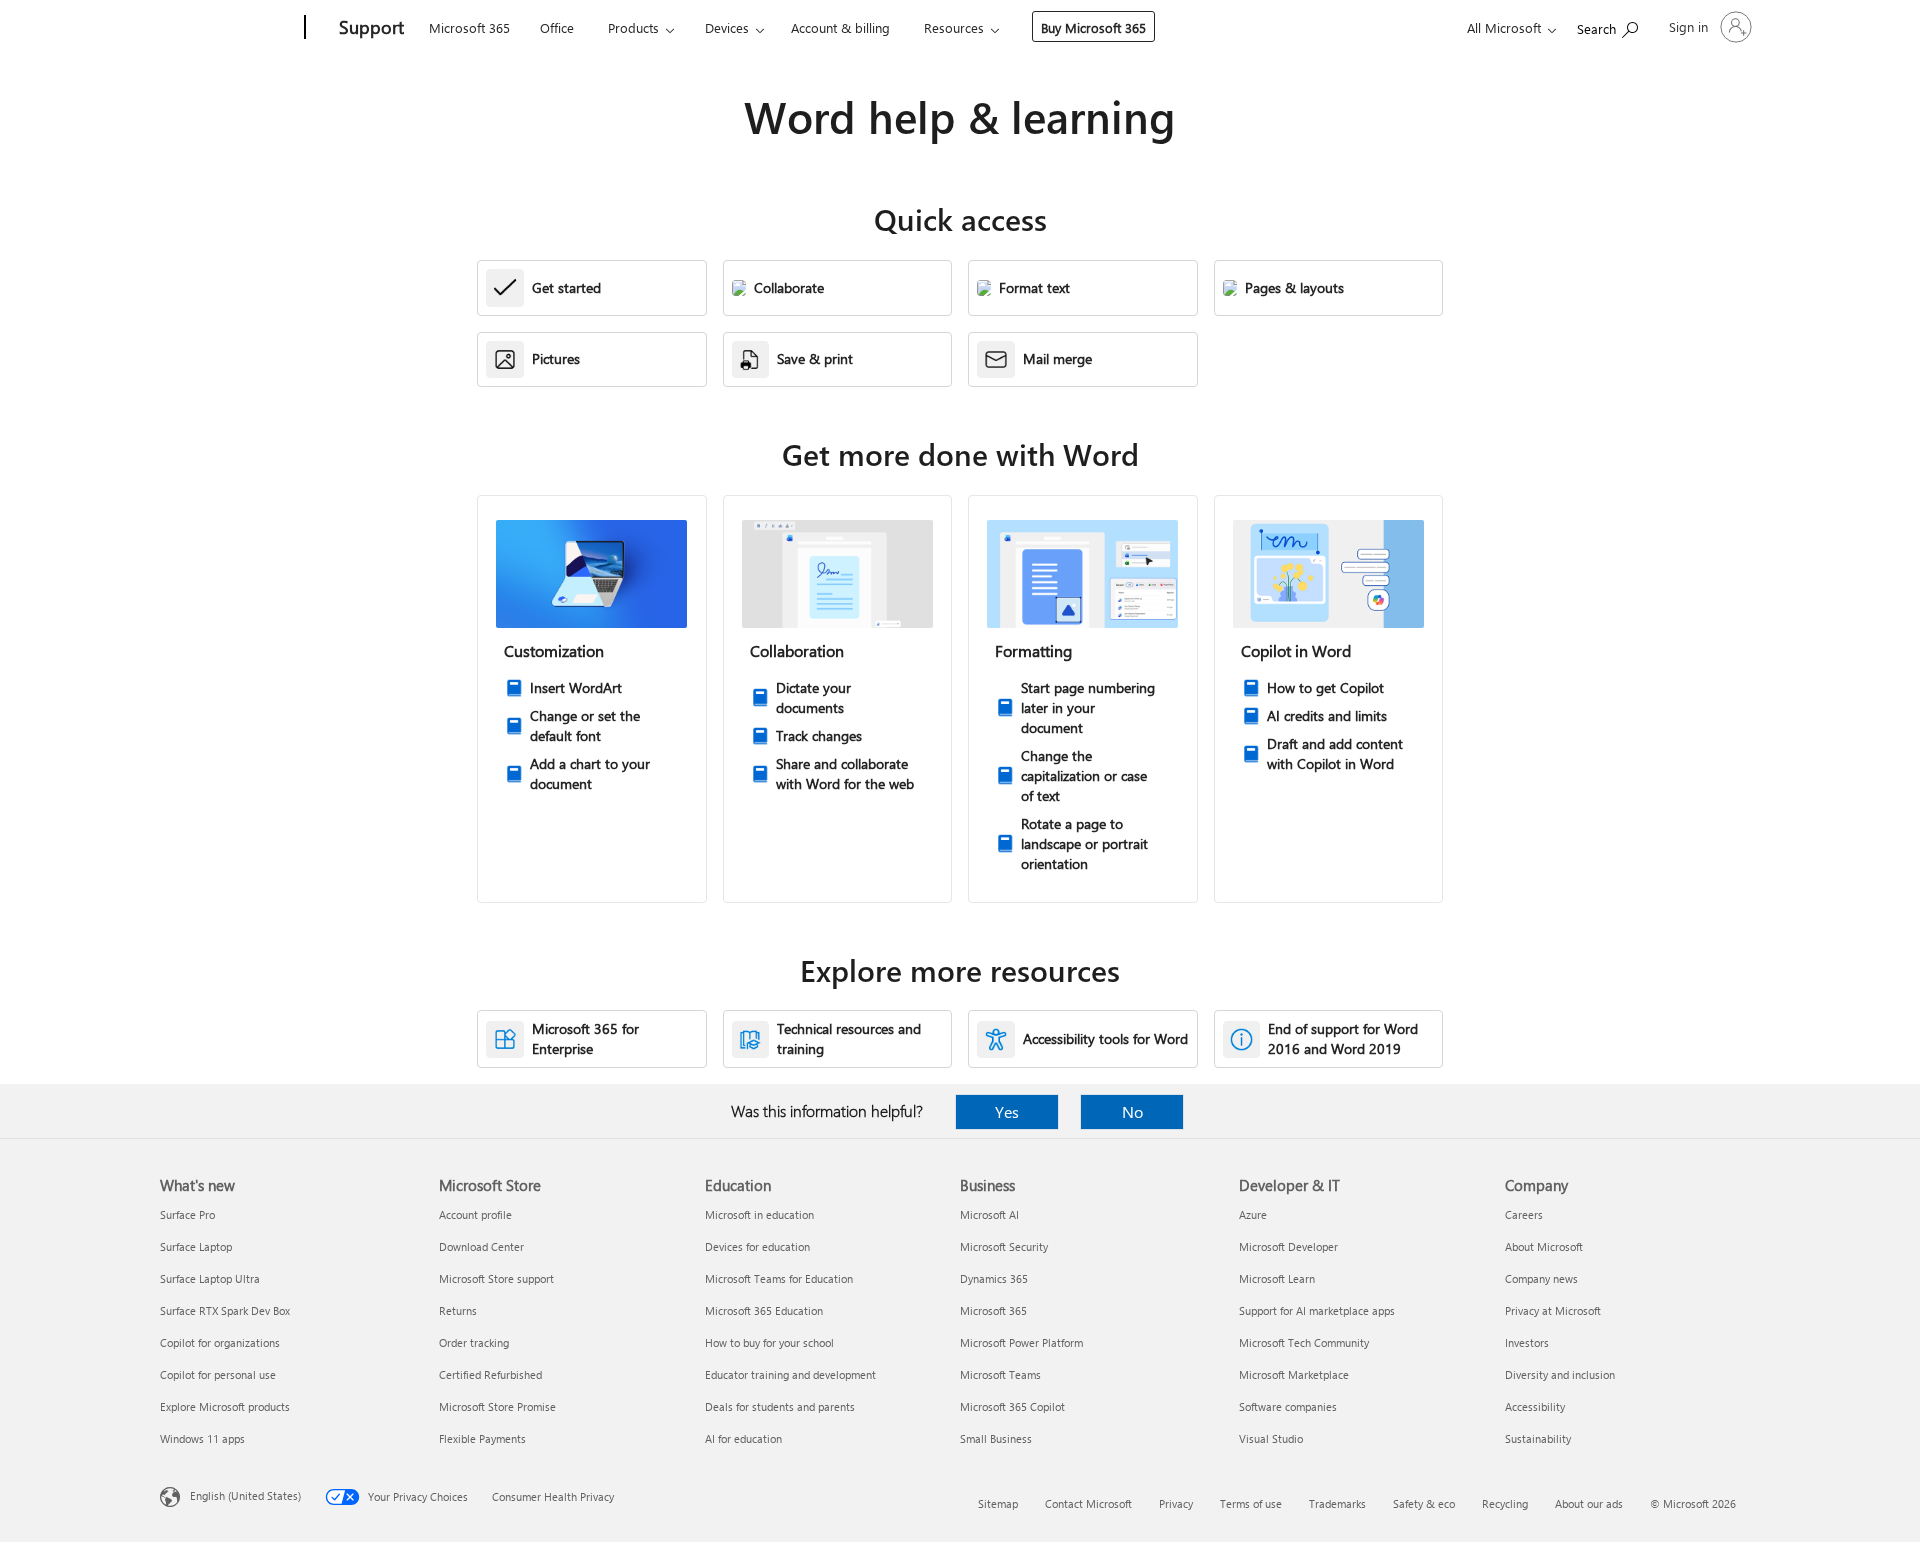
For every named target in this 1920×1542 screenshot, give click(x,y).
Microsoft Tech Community (1304, 1342)
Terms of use (1251, 1503)
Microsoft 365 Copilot (1012, 1406)
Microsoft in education (759, 1214)
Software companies (1288, 1406)
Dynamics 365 (994, 1278)
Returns (458, 1310)
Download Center (481, 1246)
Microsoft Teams (1000, 1374)
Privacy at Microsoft (1553, 1310)
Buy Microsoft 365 (1093, 27)
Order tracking (474, 1342)
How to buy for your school (769, 1342)
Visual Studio (1271, 1438)
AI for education (743, 1438)
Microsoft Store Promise (497, 1406)
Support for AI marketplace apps (1317, 1310)
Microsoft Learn (1277, 1278)
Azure (1253, 1214)
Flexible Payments (482, 1438)
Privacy (1176, 1503)
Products (633, 27)
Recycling (1505, 1503)
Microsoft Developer (1288, 1246)
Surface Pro (187, 1214)
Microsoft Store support (496, 1278)
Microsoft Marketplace (1294, 1374)
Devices (727, 27)
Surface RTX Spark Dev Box (225, 1310)
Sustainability (1538, 1438)
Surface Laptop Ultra (210, 1278)
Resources (954, 27)
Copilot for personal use (218, 1374)
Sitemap (998, 1503)
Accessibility (1535, 1406)
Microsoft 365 (469, 27)
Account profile (475, 1214)
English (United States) (245, 1495)
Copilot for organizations (220, 1342)
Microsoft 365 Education (764, 1310)
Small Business (996, 1438)
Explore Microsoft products (225, 1406)
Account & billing (840, 27)
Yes (1007, 1111)
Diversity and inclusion (1560, 1374)
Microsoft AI (989, 1214)
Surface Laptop (196, 1246)
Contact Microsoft (1088, 1503)
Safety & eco (1424, 1503)
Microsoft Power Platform (1021, 1342)
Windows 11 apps (202, 1438)
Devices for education (757, 1246)
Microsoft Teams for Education (779, 1278)
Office (557, 27)
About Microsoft (1544, 1246)
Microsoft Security (1004, 1246)
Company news (1541, 1278)
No (1132, 1111)
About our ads (1589, 1503)
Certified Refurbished (490, 1374)
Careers (1524, 1214)
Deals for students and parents (780, 1406)
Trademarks (1337, 1503)
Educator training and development (790, 1374)
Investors (1527, 1342)
